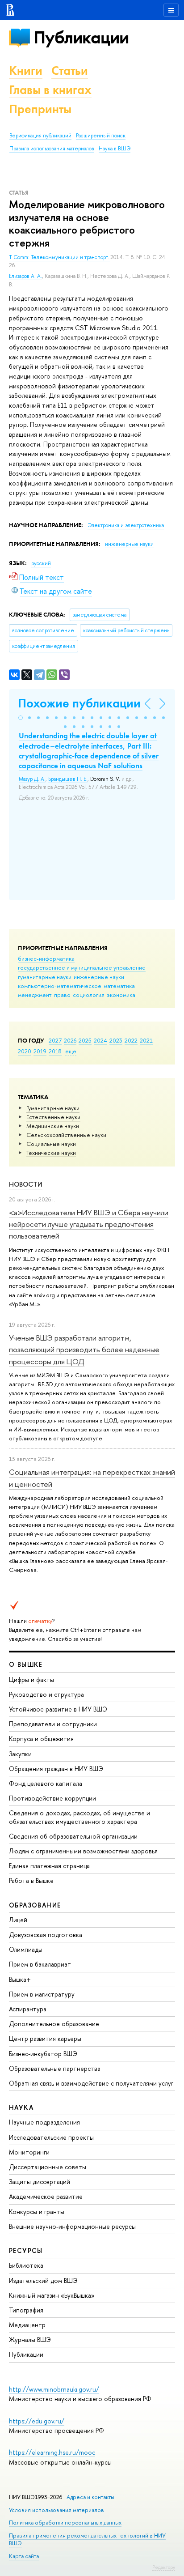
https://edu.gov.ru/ (37, 2421)
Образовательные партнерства (55, 2068)
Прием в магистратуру (42, 1994)
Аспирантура (28, 2009)
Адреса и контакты (90, 2497)
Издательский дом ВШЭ (43, 2280)
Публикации (81, 37)
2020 (25, 1051)
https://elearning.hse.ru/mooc (52, 2452)
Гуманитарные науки (53, 1108)
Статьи (70, 70)
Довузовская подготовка (46, 1935)
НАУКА (21, 2107)
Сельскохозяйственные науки (66, 1135)
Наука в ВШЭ (115, 149)
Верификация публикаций (40, 136)
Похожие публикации (79, 703)
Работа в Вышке (31, 1880)
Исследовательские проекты (51, 2137)
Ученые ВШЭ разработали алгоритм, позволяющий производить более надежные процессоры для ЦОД (84, 1350)
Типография (26, 2310)
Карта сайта (24, 2556)
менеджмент (35, 995)
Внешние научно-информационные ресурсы (72, 2226)
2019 (40, 1051)
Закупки (20, 1754)
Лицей (18, 1920)
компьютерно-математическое (60, 986)
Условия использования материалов (56, 2510)
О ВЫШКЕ (26, 1664)
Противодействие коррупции (52, 1798)
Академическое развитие (46, 2196)
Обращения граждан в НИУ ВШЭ (56, 1769)
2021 (146, 1040)
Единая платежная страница (49, 1866)
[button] (21, 718)
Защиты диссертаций (40, 2182)
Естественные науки (53, 1117)
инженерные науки (99, 977)
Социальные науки (51, 1144)
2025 (85, 1040)
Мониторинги (29, 2152)
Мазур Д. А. (32, 779)
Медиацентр (27, 2325)
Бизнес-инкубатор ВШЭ (43, 2054)
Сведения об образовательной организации (73, 1836)
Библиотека (26, 2265)
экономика (121, 995)
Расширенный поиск (101, 136)
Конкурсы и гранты (37, 2212)
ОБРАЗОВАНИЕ (35, 1905)
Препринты (40, 109)
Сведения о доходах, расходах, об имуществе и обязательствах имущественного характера (79, 1817)
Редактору (164, 2567)
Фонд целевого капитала (46, 1783)
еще (71, 1051)
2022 (131, 1040)
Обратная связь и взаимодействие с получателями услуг (91, 2083)
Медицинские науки (53, 1126)
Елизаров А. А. (25, 276)
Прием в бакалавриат (40, 1964)
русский (41, 563)
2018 (55, 1051)
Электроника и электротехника (126, 525)
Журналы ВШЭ (30, 2340)
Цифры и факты (31, 1680)
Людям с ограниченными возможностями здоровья (83, 1851)
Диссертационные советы (48, 2167)
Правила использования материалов (52, 149)
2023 (116, 1040)
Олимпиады (26, 1949)
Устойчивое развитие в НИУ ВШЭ (58, 1709)
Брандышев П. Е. (68, 779)
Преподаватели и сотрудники (53, 1724)
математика (119, 986)
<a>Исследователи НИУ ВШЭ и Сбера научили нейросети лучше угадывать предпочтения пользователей (89, 1224)
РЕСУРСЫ (26, 2250)
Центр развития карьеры (45, 2038)
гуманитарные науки (45, 977)
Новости (26, 1184)
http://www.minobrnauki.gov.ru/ (54, 2389)
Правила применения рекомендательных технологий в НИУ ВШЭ (87, 2539)
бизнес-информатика (46, 958)
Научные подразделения (44, 2122)
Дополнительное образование (54, 2024)
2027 (55, 1040)
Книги (26, 70)
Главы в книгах (50, 90)
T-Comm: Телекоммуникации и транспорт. (60, 257)
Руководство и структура (46, 1694)
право (62, 995)
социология (89, 995)
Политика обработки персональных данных (65, 2523)
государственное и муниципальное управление (82, 967)
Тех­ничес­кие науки (51, 1153)
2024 (100, 1040)
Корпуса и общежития (41, 1739)
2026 (70, 1040)
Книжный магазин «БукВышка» (52, 2295)
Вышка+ (20, 1979)
